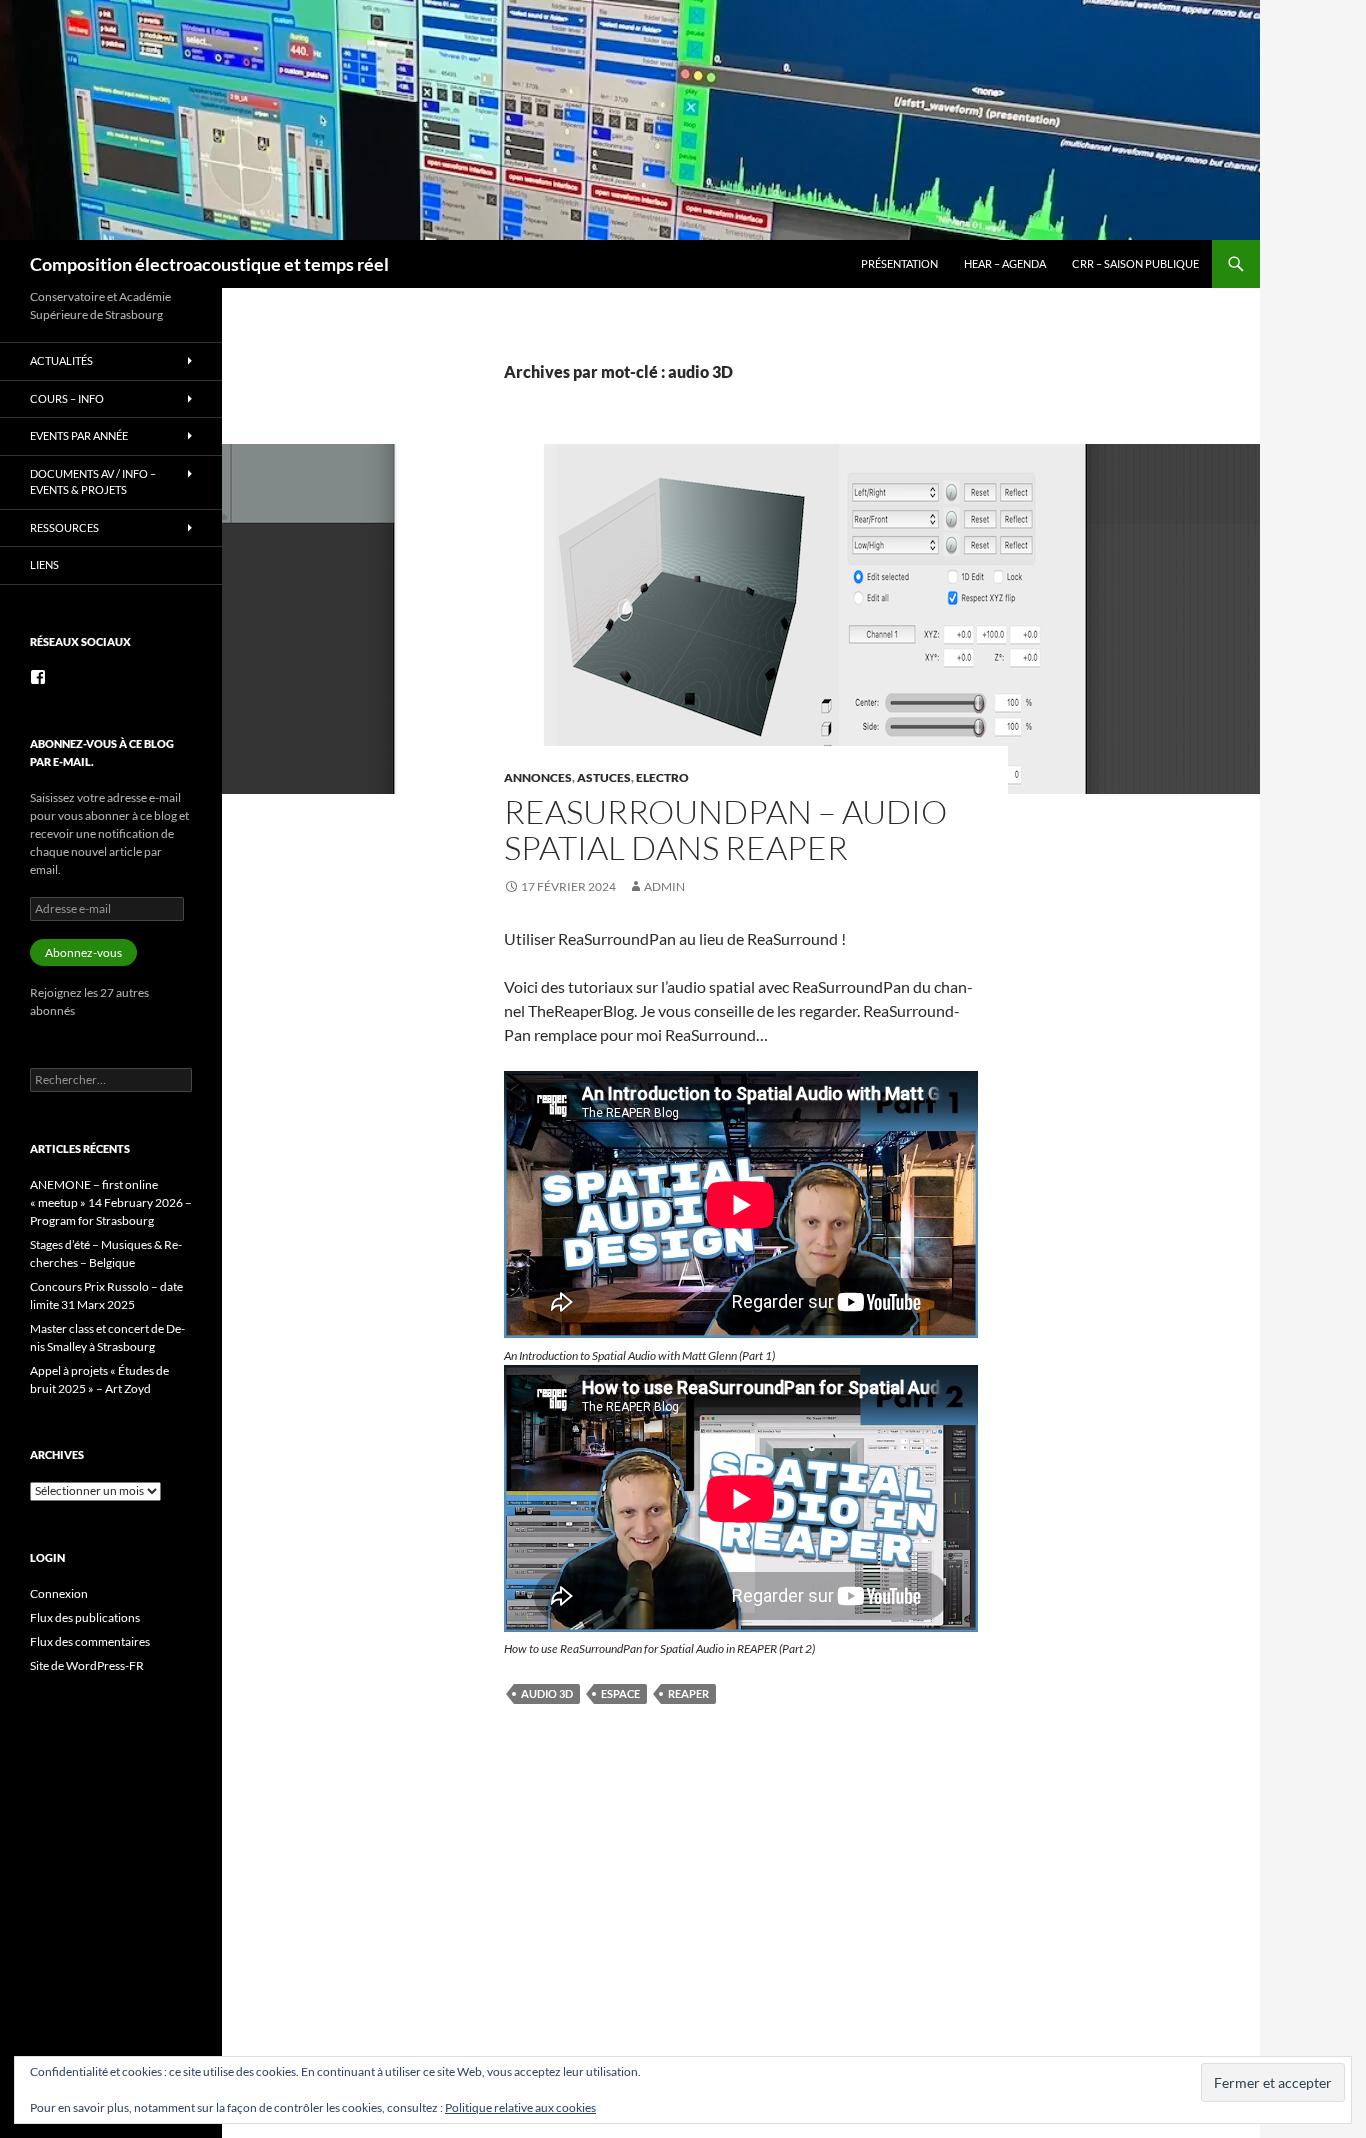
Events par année (79, 435)
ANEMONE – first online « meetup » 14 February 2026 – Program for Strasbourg (111, 1202)
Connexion (59, 1593)
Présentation (899, 263)
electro (662, 777)
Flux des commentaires (90, 1641)
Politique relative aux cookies (520, 2107)
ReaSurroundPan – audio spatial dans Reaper (725, 829)
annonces (538, 777)
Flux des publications (85, 1617)
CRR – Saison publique (1135, 263)
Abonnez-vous (83, 952)
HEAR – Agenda (1005, 263)
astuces (604, 777)
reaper (688, 1693)
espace (620, 1693)
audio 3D (547, 1693)
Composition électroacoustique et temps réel (209, 264)
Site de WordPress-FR (87, 1665)
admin (664, 886)
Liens (44, 564)
